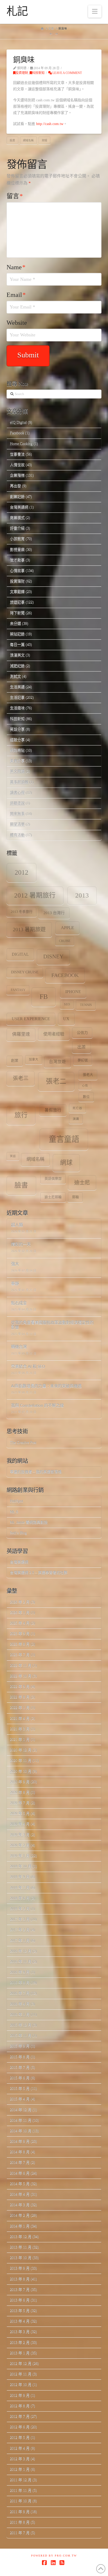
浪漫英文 (17, 655)
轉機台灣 (19, 1347)
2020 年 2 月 (20, 1845)
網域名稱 (28, 140)
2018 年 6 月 (20, 1898)
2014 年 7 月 (20, 2162)
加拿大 (34, 1060)
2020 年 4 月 (20, 1824)
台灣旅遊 (57, 1062)
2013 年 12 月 (21, 2237)
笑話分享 (17, 729)
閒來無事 (17, 814)
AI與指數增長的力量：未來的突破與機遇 (46, 1386)
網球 (66, 1163)
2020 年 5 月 (20, 1813)
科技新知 (38, 73)
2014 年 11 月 (21, 2120)
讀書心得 (17, 793)
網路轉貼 (17, 750)
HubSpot (17, 1501)
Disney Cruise (25, 972)
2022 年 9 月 (20, 1686)
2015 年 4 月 (20, 2099)
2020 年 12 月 (21, 1750)
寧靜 (15, 1284)
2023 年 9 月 (20, 1634)
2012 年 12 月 (21, 2363)
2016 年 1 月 (20, 2014)
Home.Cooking (21, 444)
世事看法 (17, 454)
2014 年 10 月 (21, 2131)
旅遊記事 (17, 602)
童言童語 (64, 1139)
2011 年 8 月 (20, 2522)
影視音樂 (17, 549)
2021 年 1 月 (20, 1739)
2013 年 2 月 (20, 2342)
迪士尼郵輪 (53, 1197)
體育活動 (17, 835)
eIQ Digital (18, 422)
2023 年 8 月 (20, 1644)
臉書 (21, 1185)
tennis (86, 1005)
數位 (86, 1097)
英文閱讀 (17, 771)
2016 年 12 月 (21, 1951)
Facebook (17, 433)
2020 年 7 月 (20, 1803)
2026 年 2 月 (20, 1602)
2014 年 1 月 (20, 2226)
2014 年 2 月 (20, 2215)
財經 (45, 140)
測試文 (15, 676)
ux (66, 1019)
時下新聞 (17, 613)
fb (44, 997)
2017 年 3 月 (20, 1919)
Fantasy (18, 990)
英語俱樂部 (53, 1179)
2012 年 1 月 (20, 2469)
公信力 (82, 1033)
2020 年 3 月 (20, 1835)
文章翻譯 (17, 592)
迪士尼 (82, 1183)
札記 (17, 11)
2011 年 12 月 (21, 2480)
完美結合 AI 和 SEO (28, 1367)
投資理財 (22, 73)
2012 (21, 872)
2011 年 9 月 (20, 2512)
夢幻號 (83, 1060)
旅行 (21, 1115)
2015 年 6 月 (20, 2078)
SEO (67, 1005)
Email (16, 295)
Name (16, 267)
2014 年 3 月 (20, 2205)
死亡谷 (77, 1108)
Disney (53, 956)
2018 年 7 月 (20, 1888)
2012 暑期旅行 (35, 895)
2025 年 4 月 (20, 1623)
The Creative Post (23, 1443)
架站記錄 (17, 634)
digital (20, 954)
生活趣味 (17, 708)
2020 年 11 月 (21, 1760)
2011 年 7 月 (20, 2533)
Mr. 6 (14, 1512)
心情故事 (17, 570)
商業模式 (17, 518)
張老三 (21, 1078)
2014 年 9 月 (20, 2141)
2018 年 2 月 (20, 1909)
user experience (31, 1019)
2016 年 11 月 (21, 1962)
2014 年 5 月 (20, 2184)
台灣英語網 (19, 507)
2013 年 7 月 (20, 2289)
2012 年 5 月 (20, 2437)
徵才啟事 (17, 560)
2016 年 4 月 (20, 2004)
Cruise (65, 941)
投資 (12, 140)
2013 (82, 895)
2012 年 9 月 (20, 2395)
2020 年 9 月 (20, 1782)
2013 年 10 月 (21, 2258)
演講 (76, 1119)
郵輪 (75, 1197)
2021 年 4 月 (20, 1718)
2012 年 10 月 (21, 2385)
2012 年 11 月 (21, 2374)
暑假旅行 (53, 1110)
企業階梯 (17, 475)
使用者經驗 (54, 1034)
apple (67, 928)
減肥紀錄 (17, 666)
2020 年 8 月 (20, 1792)
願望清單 (17, 824)
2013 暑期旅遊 (29, 929)
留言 (15, 196)
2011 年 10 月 (21, 2501)
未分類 (15, 623)
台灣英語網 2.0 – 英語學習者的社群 (39, 1573)
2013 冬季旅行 (22, 912)
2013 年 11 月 (21, 2247)
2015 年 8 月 (20, 2057)
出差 (82, 1047)
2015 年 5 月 (20, 2088)
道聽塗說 (17, 803)
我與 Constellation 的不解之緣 (37, 1406)
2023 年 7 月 (20, 1655)
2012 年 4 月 (20, 2448)
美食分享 (17, 761)
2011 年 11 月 (21, 2490)
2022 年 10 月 (21, 1676)
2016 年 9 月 (20, 1972)
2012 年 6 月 (20, 2427)
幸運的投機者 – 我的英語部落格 (36, 1472)
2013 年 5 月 (20, 2311)
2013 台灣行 (54, 913)
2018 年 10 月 (21, 1866)
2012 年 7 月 (20, 2416)
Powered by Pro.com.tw (54, 2556)
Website (17, 323)
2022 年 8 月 (20, 1697)
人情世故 (17, 465)
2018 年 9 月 (20, 1877)
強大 (15, 1264)
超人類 (17, 1225)
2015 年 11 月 (21, 2036)
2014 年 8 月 (20, 2152)
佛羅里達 (21, 1034)
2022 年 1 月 (20, 1708)
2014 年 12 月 (21, 2110)
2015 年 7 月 (20, 2067)
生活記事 (17, 697)
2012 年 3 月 (20, 2459)
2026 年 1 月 (20, 1613)
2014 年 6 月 (20, 2173)
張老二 (56, 1081)
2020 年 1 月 (20, 1856)
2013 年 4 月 (20, 2321)
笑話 (13, 1156)
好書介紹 (17, 528)
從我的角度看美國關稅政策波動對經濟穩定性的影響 (52, 1325)
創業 (15, 1061)
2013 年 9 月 (20, 2268)
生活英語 (17, 687)
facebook (65, 975)
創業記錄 (17, 497)
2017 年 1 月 (20, 1940)
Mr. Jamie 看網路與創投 (29, 1522)
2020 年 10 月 (21, 1771)
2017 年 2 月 (20, 1930)
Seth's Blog (18, 1533)
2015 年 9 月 (20, 2046)
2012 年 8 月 (20, 2406)
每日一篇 (17, 644)
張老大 (88, 1075)
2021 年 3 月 (20, 1729)
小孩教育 (17, 539)
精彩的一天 (21, 1245)
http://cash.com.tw (50, 124)
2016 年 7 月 (20, 1993)
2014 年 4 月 (20, 2194)
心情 (85, 1086)
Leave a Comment (67, 73)
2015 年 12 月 (21, 2025)
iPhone (73, 992)
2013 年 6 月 (20, 2300)
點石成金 (19, 1303)
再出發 (15, 486)
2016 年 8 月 (20, 1983)
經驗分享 (17, 740)
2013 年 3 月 (20, 2332)
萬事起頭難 (19, 782)
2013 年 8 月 (20, 2279)
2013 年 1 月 (20, 2353)
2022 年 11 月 (21, 1665)
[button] (95, 11)
